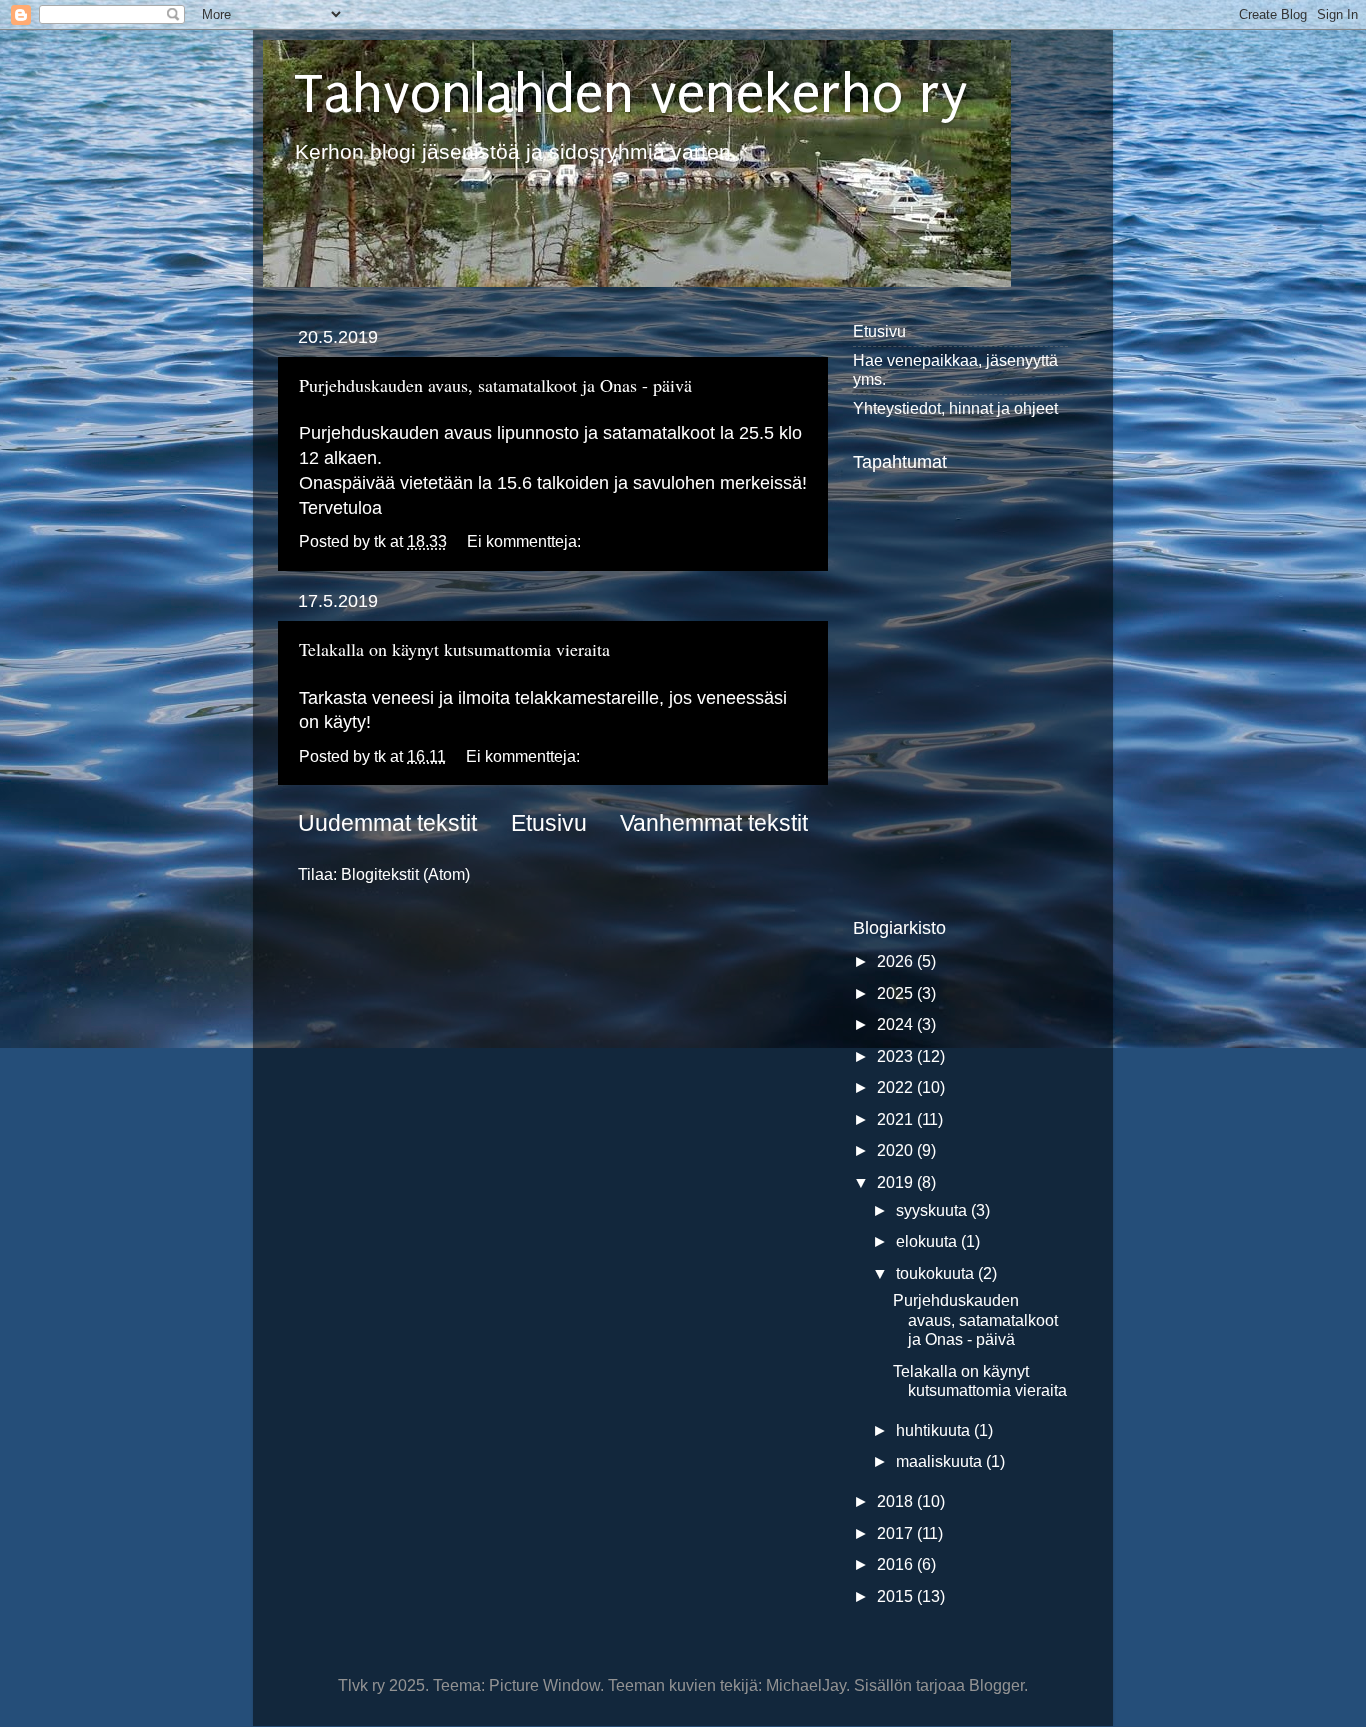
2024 (897, 1024)
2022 (897, 1087)
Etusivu (549, 823)
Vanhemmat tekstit (714, 823)
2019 (897, 1182)
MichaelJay (806, 1685)
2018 (897, 1501)
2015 (897, 1596)
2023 (897, 1056)
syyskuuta (933, 1210)
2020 (897, 1150)
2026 (897, 961)
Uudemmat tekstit (387, 823)
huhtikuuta (935, 1430)
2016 (897, 1564)
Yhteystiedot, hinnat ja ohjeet (955, 408)
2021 (897, 1119)
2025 (897, 993)
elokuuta (928, 1241)
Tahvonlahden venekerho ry (630, 94)
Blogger (996, 1685)
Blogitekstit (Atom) (405, 874)
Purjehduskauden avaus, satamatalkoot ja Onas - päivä (495, 385)
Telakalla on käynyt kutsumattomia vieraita (454, 649)
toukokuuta (937, 1273)
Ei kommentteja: (526, 541)
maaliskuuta (941, 1461)
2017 (897, 1533)
